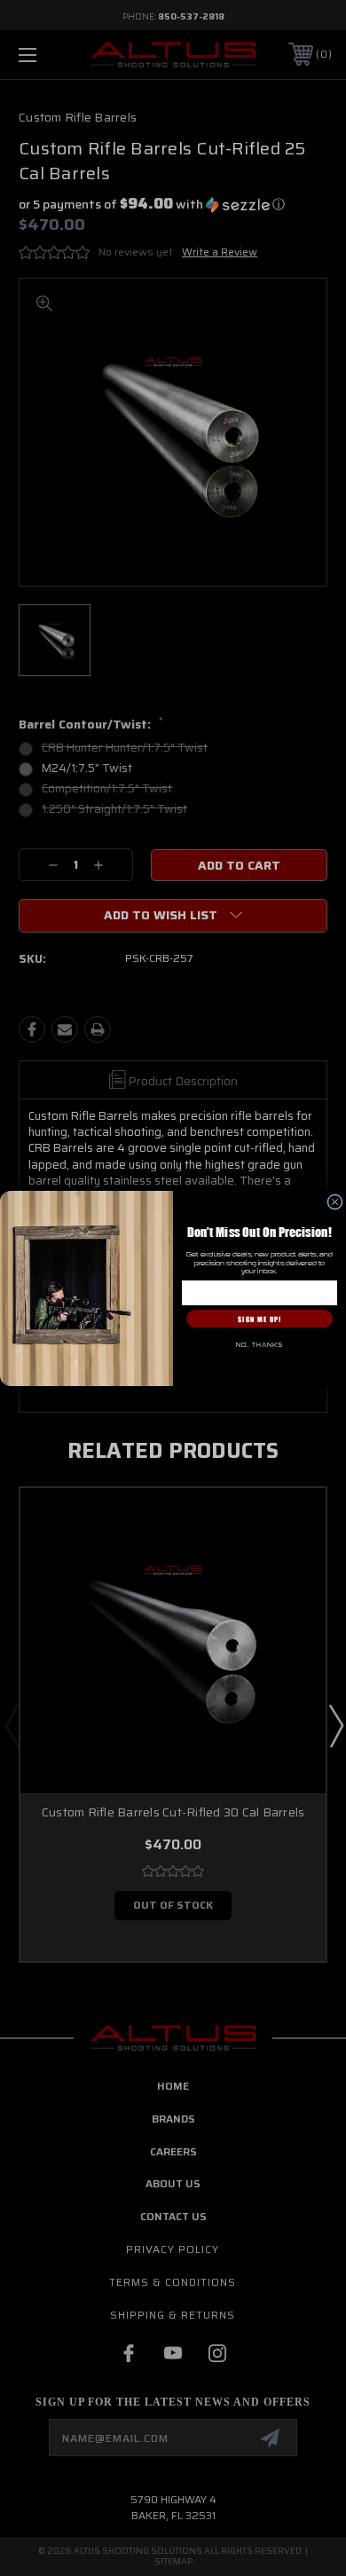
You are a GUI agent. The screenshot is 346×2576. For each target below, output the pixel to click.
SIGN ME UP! (259, 1318)
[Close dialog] (335, 1202)
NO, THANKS (259, 1345)
